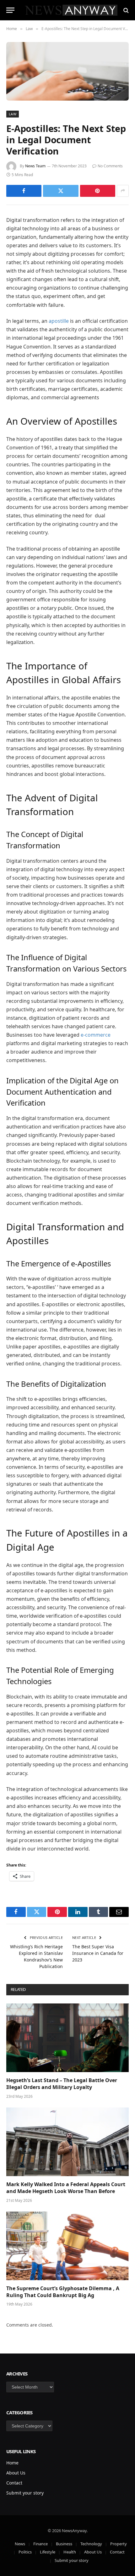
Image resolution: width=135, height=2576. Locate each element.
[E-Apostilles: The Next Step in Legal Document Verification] (67, 71)
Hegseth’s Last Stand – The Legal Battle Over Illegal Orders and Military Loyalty (62, 2084)
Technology (91, 2544)
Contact (14, 2483)
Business (64, 2544)
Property (119, 2544)
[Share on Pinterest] (98, 191)
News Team (35, 166)
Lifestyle (48, 2552)
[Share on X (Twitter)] (61, 191)
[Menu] (10, 10)
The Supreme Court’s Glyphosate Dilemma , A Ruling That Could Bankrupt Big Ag (63, 2292)
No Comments (110, 166)
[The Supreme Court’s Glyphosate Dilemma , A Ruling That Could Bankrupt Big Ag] (67, 2246)
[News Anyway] (71, 10)
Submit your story (25, 2493)
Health (70, 2552)
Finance (40, 2544)
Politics (25, 2552)
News (20, 2544)
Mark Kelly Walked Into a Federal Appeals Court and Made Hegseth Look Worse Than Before (66, 2188)
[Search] (125, 10)
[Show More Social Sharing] (123, 191)
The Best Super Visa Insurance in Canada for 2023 (98, 1953)
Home (12, 2463)
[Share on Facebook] (24, 191)
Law (13, 114)
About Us (16, 2473)
